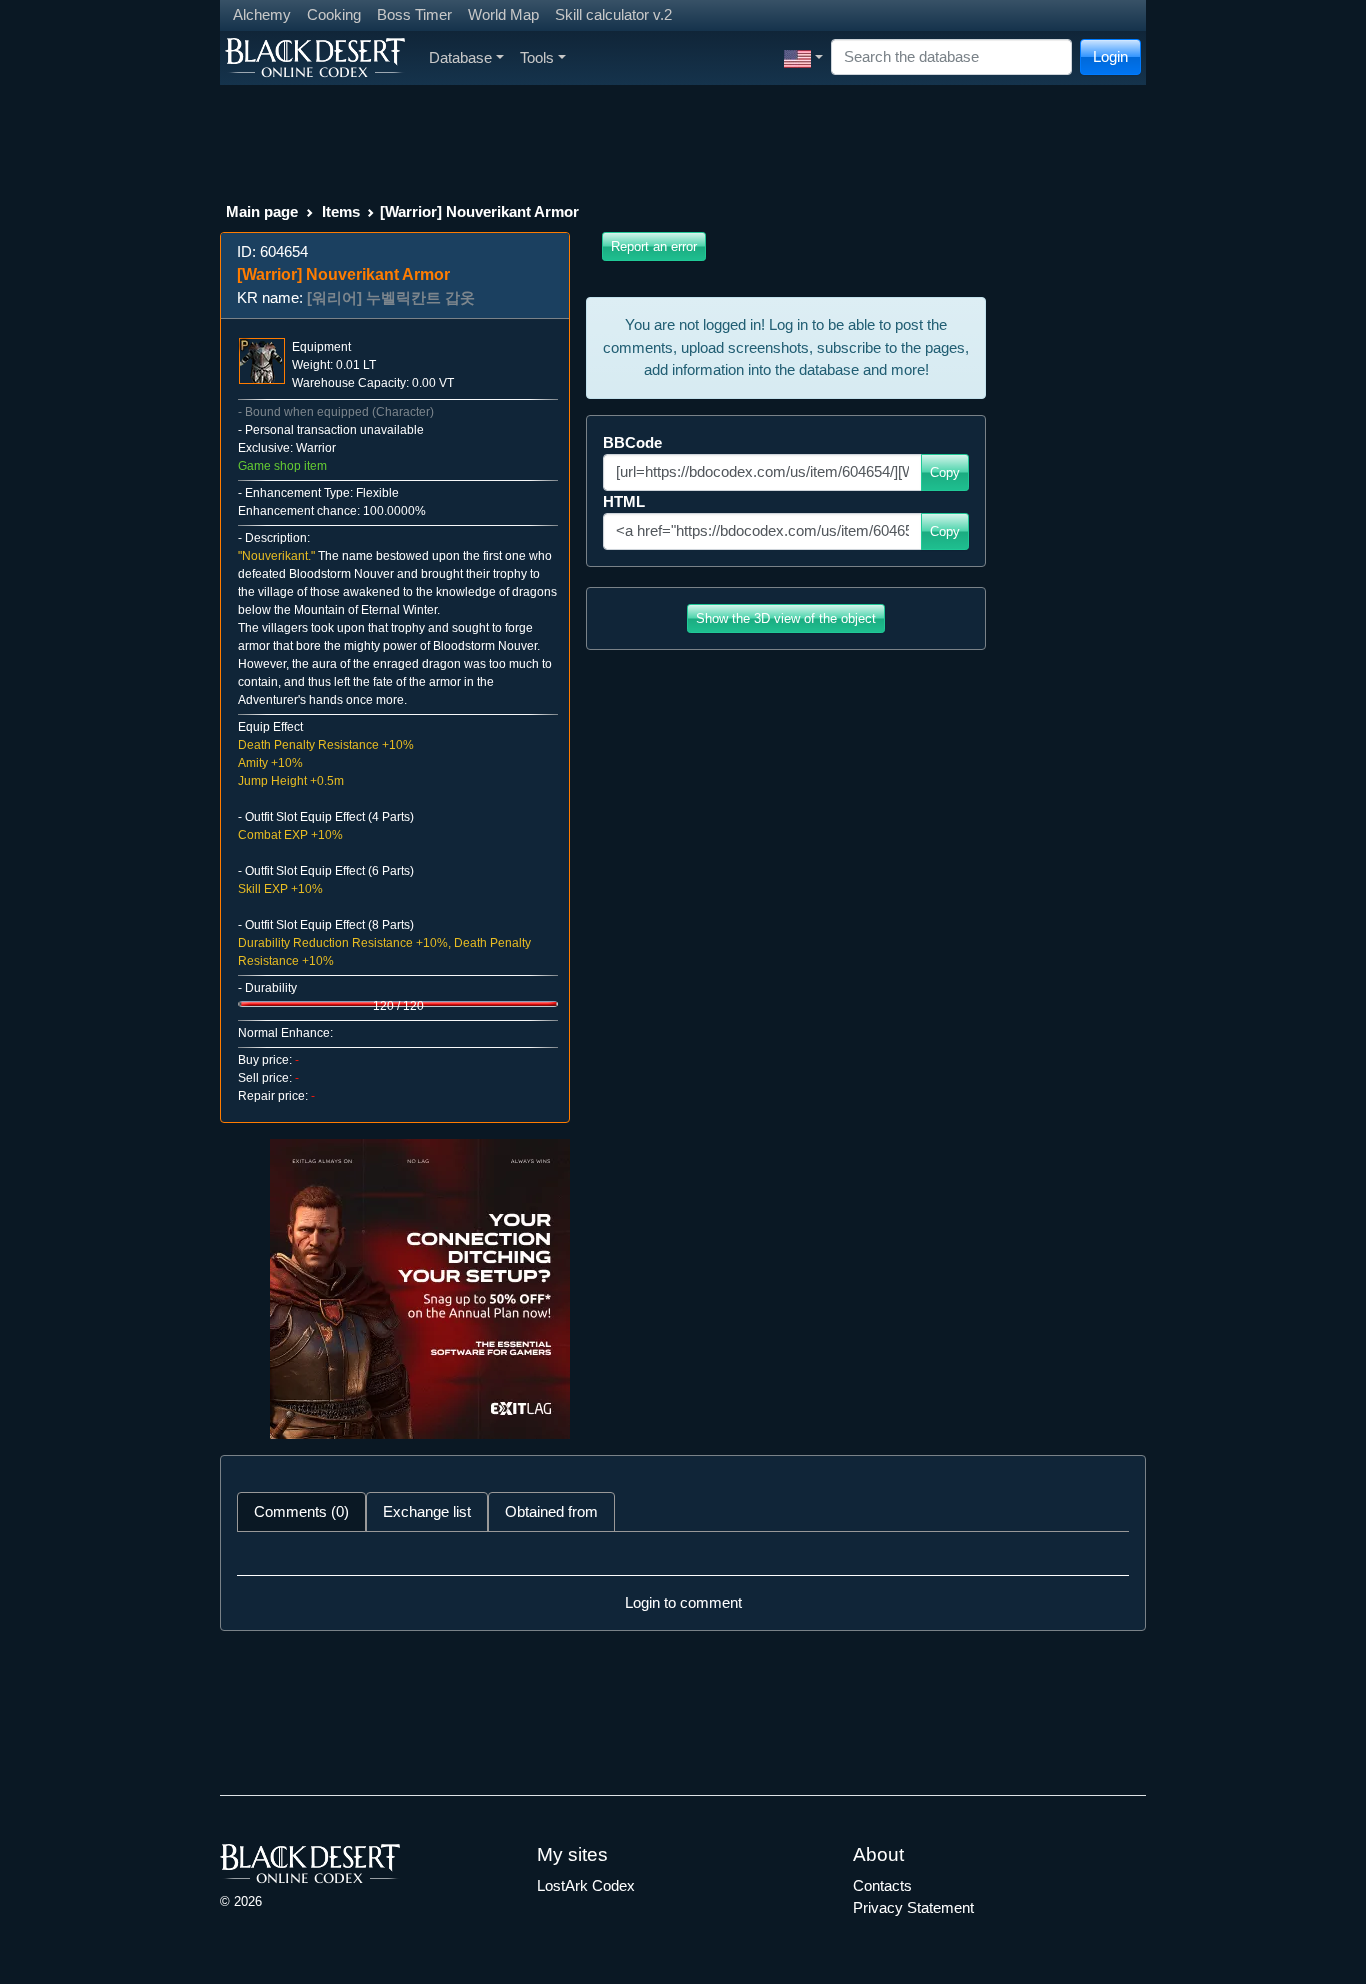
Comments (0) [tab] (301, 1511)
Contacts (882, 1885)
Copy (945, 472)
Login (1110, 56)
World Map (503, 14)
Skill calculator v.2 (613, 14)
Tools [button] (537, 57)
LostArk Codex (586, 1885)
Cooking (334, 14)
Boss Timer (414, 14)
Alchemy (262, 14)
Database (460, 57)
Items (341, 211)
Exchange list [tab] (427, 1511)
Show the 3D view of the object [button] (786, 618)
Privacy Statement (913, 1907)
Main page (262, 211)
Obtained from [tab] (551, 1511)
